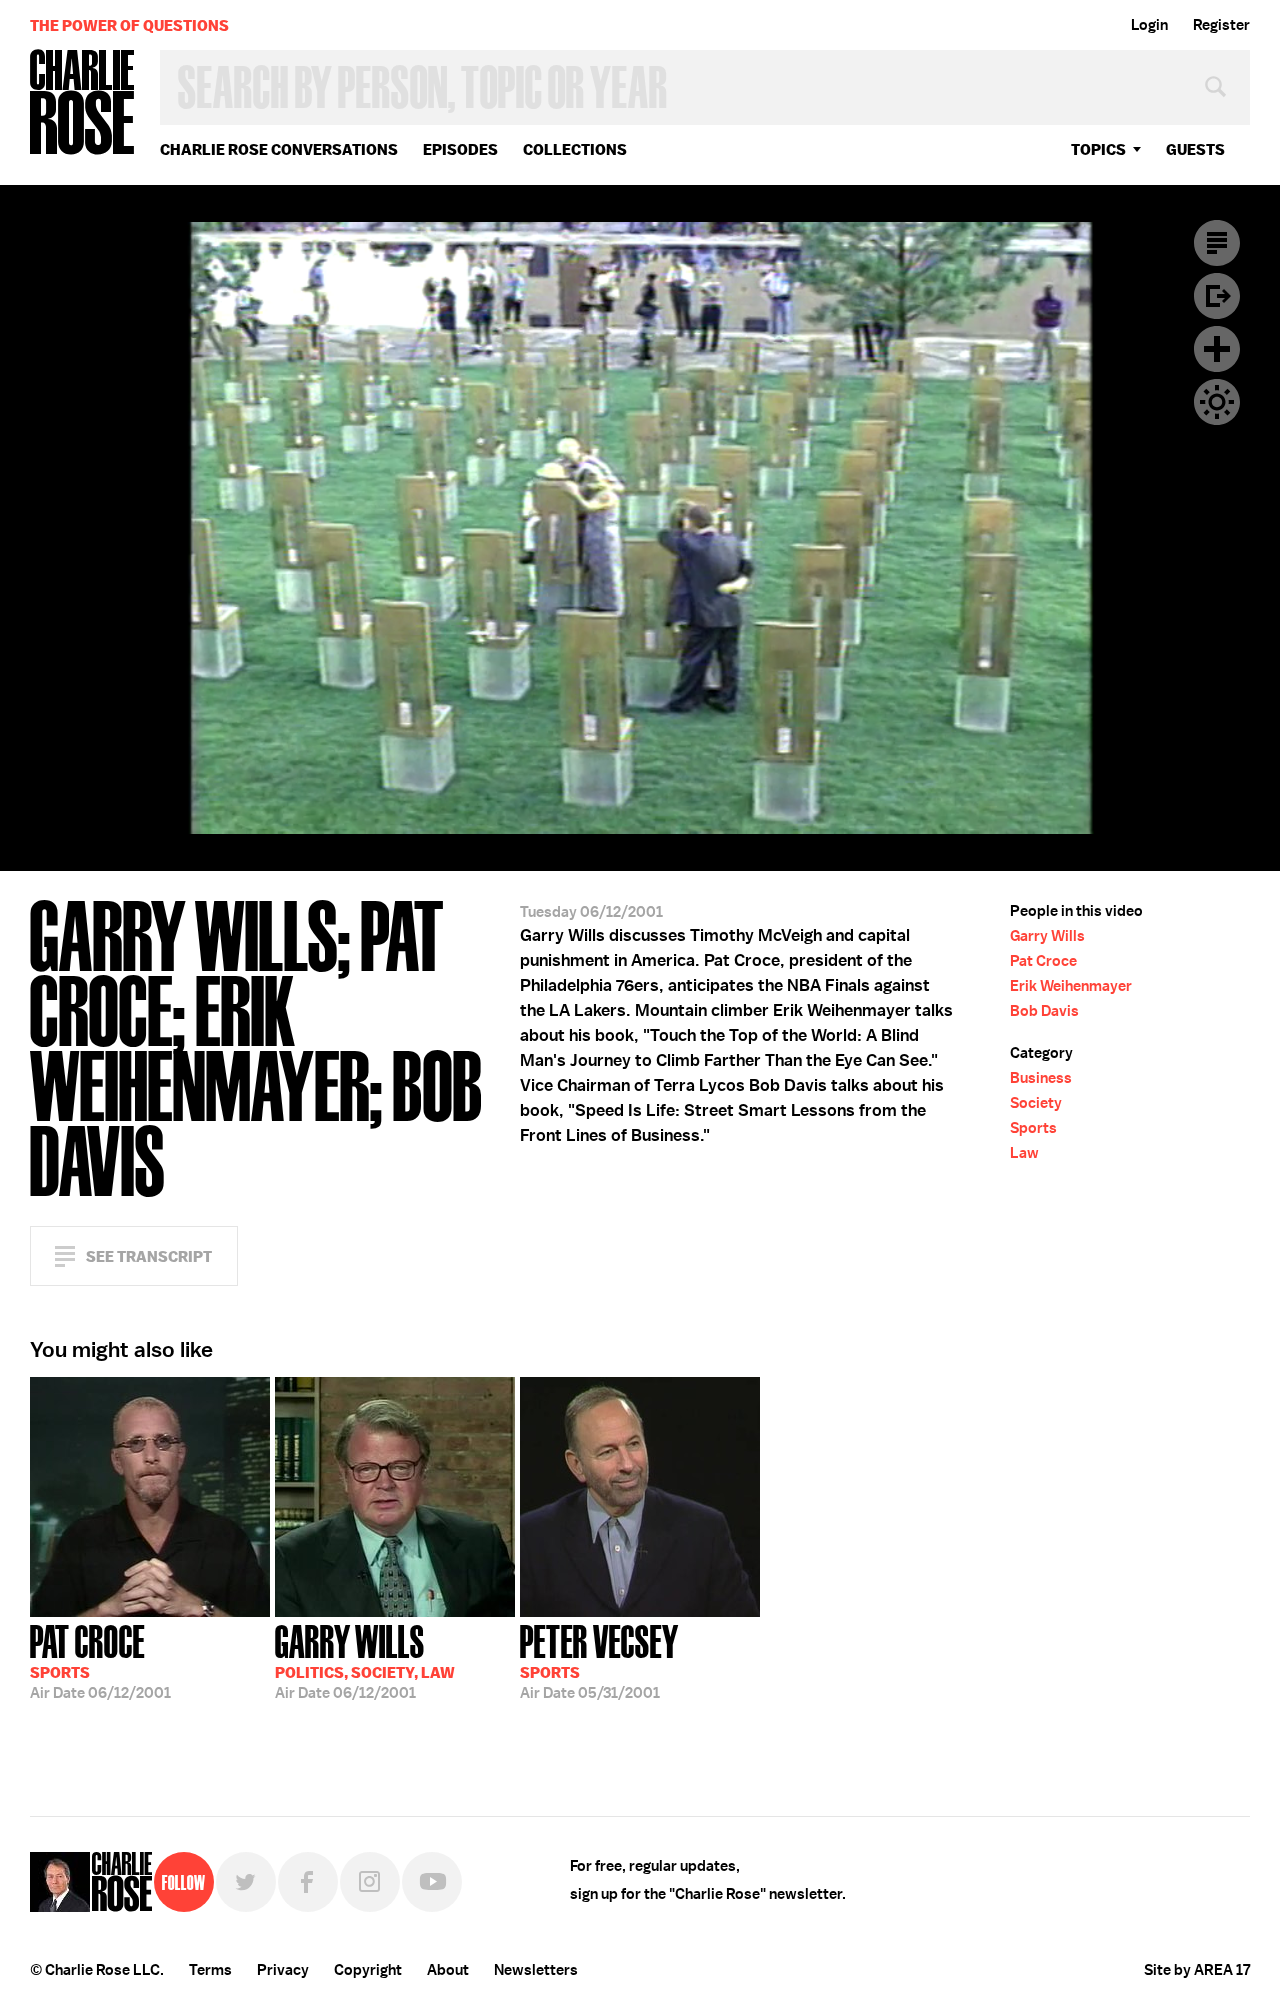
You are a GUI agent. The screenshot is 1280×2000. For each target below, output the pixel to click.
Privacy (283, 1970)
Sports (1033, 1128)
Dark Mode (1217, 402)
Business (1041, 1078)
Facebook (308, 1882)
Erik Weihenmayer (1071, 986)
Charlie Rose (83, 103)
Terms (210, 1970)
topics (1098, 149)
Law (1024, 1153)
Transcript (1217, 243)
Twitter (246, 1882)
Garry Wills (1047, 936)
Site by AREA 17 (1197, 1970)
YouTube (432, 1882)
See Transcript (149, 1256)
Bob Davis (1044, 1011)
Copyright (368, 1970)
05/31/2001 (599, 1660)
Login (1149, 25)
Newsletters (536, 1970)
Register (1221, 25)
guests (1195, 149)
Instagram (370, 1882)
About (448, 1970)
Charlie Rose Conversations (279, 149)
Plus (1217, 349)
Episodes (460, 149)
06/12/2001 (100, 1660)
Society (1036, 1103)
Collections (575, 149)
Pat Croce (1043, 961)
